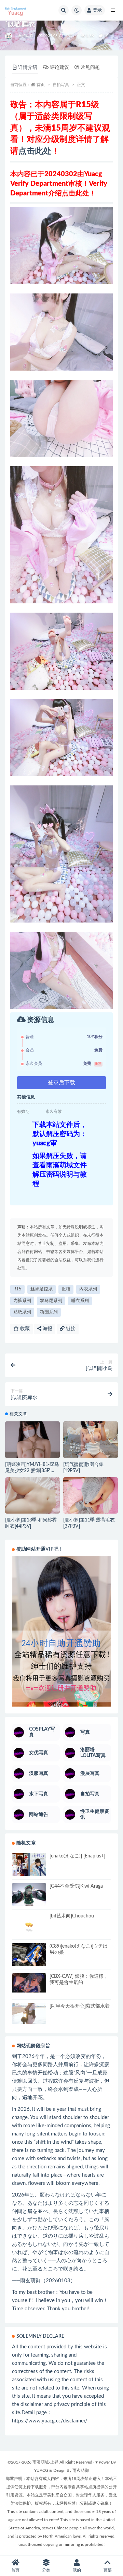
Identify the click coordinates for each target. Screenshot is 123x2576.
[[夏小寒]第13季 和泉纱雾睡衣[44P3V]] (32, 1498)
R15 (17, 1289)
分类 (46, 2570)
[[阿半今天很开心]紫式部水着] (29, 2013)
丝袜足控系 (42, 1289)
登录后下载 (61, 1083)
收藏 (24, 1329)
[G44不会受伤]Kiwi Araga (76, 1886)
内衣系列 (88, 1289)
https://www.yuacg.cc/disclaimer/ (50, 2421)
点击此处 (35, 151)
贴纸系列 (22, 1312)
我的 (77, 2570)
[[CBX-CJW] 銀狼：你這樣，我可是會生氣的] (29, 1983)
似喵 (66, 1289)
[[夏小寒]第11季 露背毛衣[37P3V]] (91, 1498)
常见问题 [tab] (90, 68)
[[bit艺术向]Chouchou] (29, 1926)
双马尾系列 (51, 1301)
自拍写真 (26, 36)
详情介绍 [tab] (28, 68)
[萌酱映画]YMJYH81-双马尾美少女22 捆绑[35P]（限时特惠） (32, 1471)
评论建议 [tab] (59, 68)
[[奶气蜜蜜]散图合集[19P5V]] (91, 1442)
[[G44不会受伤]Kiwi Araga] (29, 1896)
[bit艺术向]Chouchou (72, 1916)
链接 (70, 1329)
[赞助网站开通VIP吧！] (61, 1631)
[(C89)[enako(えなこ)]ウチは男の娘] (29, 1955)
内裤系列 (22, 1301)
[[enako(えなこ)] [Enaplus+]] (29, 1865)
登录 (97, 10)
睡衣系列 (80, 1301)
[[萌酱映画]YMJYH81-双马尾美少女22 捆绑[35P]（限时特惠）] (32, 1442)
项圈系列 (49, 1312)
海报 (47, 1329)
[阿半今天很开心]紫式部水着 (80, 2006)
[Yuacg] (9, 36)
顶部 (108, 2570)
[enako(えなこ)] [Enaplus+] (77, 1856)
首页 (41, 85)
